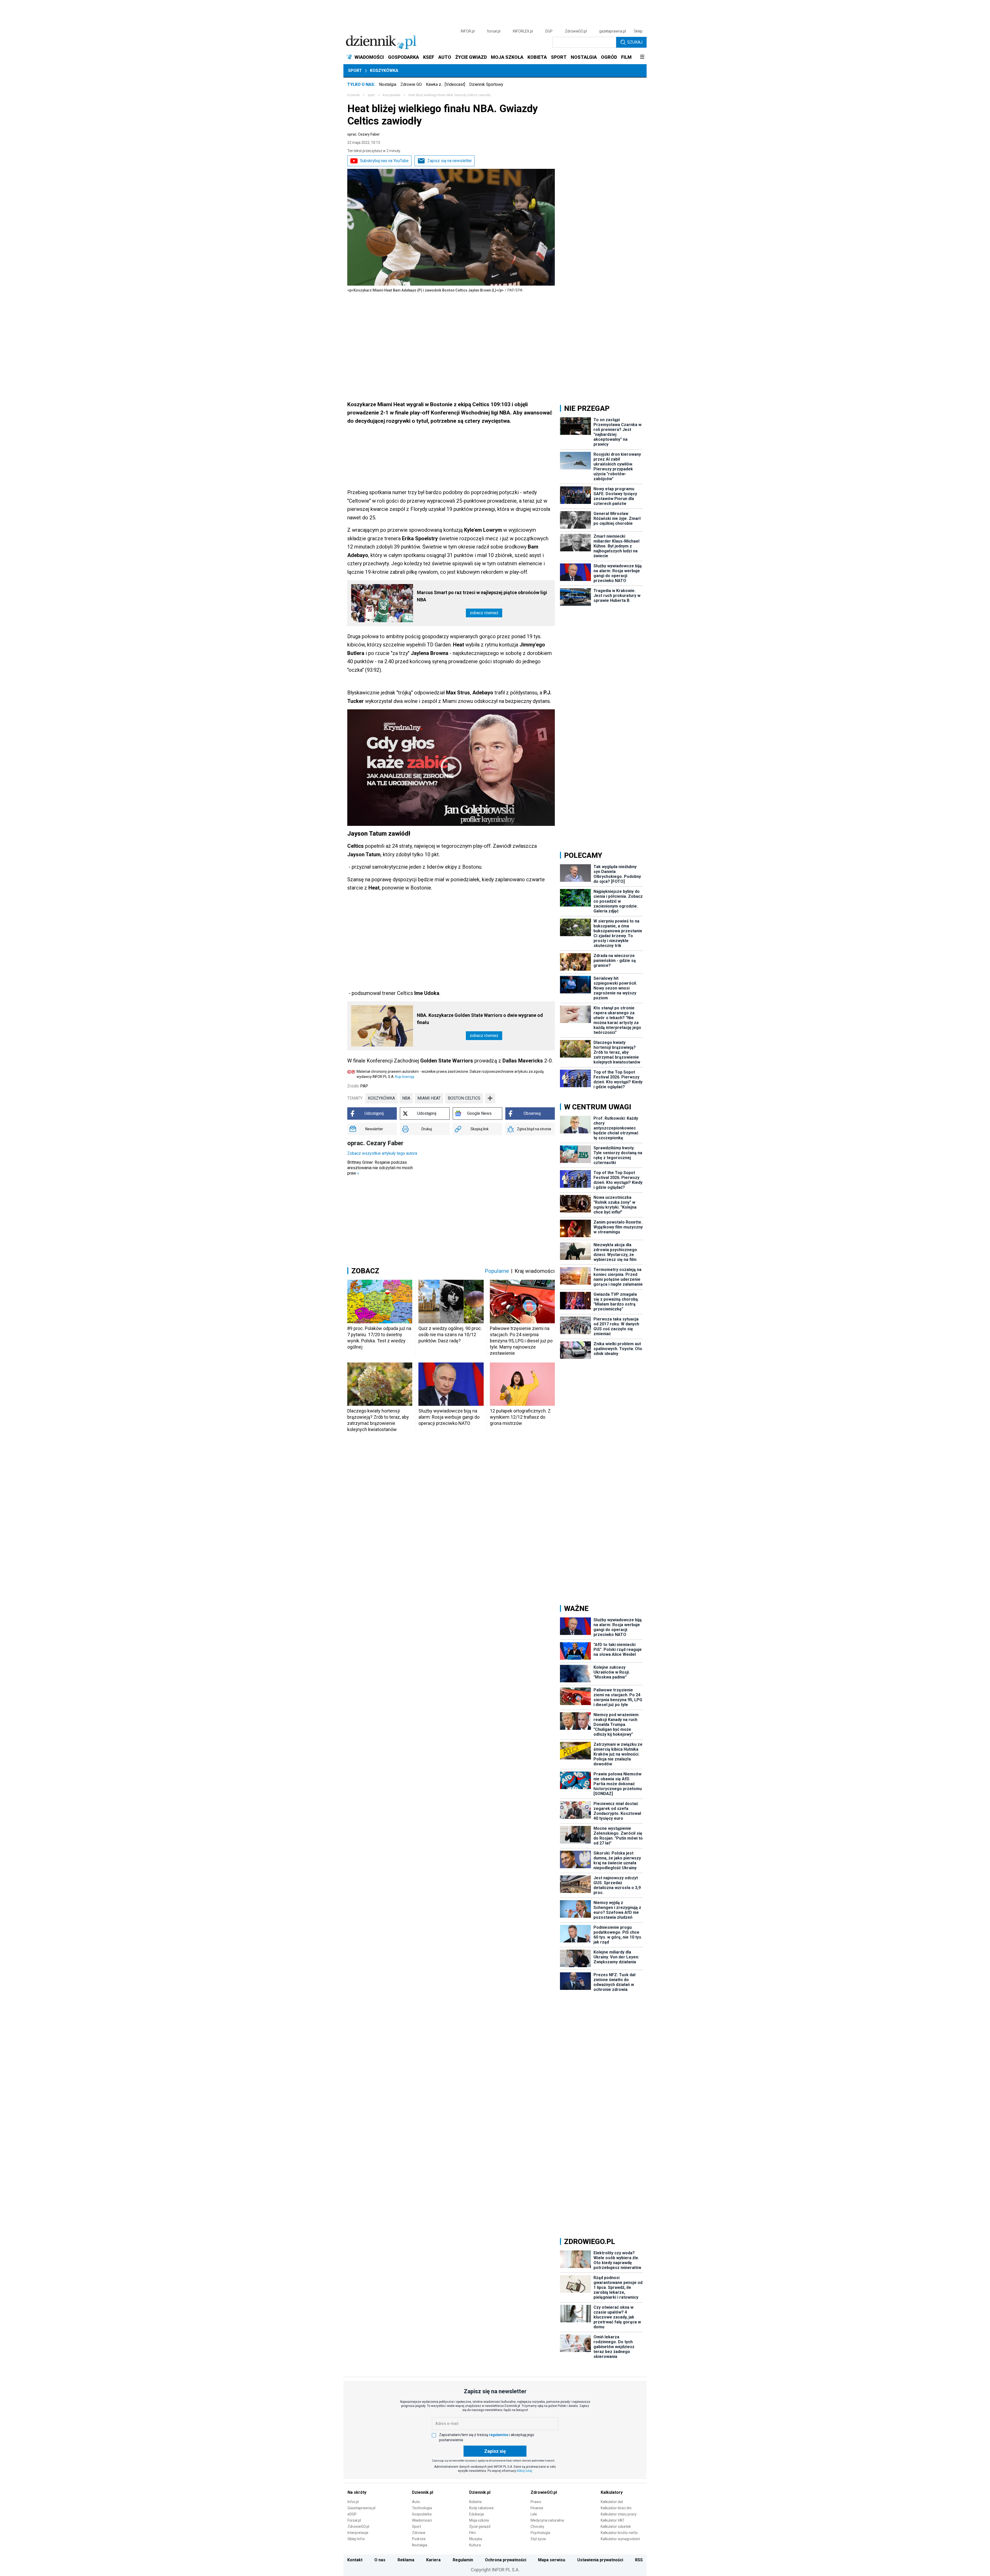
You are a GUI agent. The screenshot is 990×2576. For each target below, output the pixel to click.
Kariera (433, 2560)
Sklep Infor (356, 2539)
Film (473, 2533)
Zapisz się (495, 2451)
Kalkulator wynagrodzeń (620, 2539)
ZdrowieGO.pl (576, 31)
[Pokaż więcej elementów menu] (642, 57)
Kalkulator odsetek (616, 2527)
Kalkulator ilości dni (616, 2508)
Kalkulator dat (612, 2502)
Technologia (422, 2508)
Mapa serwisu (552, 2560)
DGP (549, 31)
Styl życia (538, 2539)
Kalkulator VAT (613, 2520)
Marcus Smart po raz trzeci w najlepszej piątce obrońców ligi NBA (482, 596)
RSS (639, 2560)
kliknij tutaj (525, 2471)
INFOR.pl (468, 31)
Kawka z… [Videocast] (445, 84)
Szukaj (635, 42)
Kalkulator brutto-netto (619, 2533)
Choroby (537, 2527)
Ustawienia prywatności (600, 2560)
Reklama (406, 2560)
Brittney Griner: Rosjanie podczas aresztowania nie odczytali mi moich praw (380, 1168)
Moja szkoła (479, 2520)
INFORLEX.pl (523, 31)
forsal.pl (494, 31)
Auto (416, 2502)
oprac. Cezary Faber (364, 134)
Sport (355, 70)
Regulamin (463, 2560)
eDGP (352, 2514)
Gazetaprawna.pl (361, 2508)
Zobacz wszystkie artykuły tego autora (382, 1153)
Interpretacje (358, 2533)
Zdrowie (419, 2533)
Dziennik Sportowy (486, 84)
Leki (534, 2514)
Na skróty (357, 2492)
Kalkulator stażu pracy (619, 2514)
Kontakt (355, 2560)
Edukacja (477, 2514)
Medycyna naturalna (547, 2520)
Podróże (419, 2539)
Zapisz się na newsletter (449, 161)
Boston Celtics (464, 1098)
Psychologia (540, 2533)
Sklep (638, 31)
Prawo (536, 2502)
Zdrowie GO (411, 84)
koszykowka (392, 95)
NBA (406, 1098)
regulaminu (499, 2435)
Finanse (537, 2508)
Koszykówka (384, 70)
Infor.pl (353, 2502)
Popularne (497, 1271)
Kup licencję (405, 1077)
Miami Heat (429, 1098)
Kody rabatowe (481, 2508)
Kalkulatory (612, 2492)
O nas (380, 2560)
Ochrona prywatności (506, 2560)
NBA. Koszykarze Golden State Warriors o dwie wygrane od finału (480, 1019)
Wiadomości (422, 2520)
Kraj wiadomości (535, 1271)
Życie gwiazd (480, 2527)
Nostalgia (388, 84)
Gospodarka (422, 2514)
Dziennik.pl (423, 2492)
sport (371, 95)
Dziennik (353, 95)
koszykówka (381, 1098)
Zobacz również (484, 613)
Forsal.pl (354, 2520)
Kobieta (475, 2502)
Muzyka (476, 2539)
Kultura (475, 2545)
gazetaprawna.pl (613, 31)
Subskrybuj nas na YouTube (384, 161)
